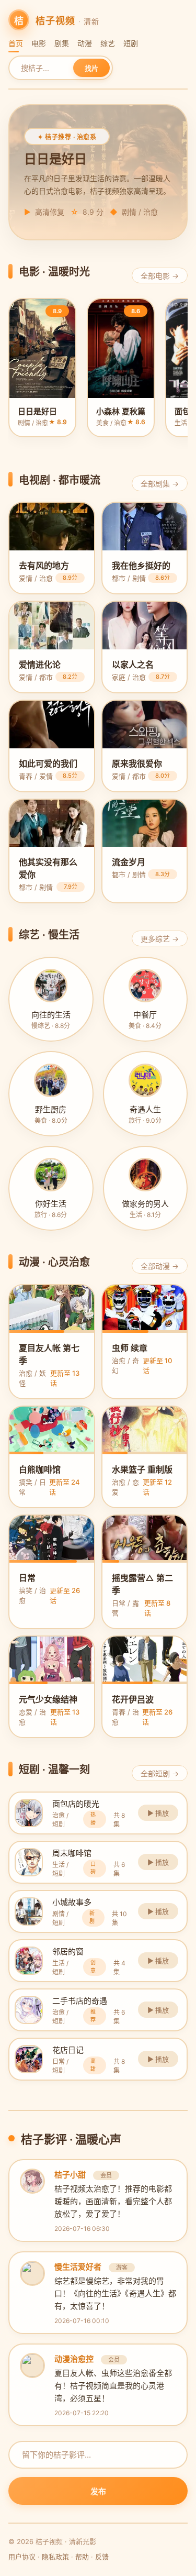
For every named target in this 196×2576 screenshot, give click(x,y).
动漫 (85, 43)
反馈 (102, 2557)
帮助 (82, 2557)
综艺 (108, 43)
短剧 (131, 43)
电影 (39, 43)
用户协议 (22, 2557)
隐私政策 (55, 2557)
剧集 (62, 43)
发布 (98, 2491)
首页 (16, 43)
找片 (91, 68)
